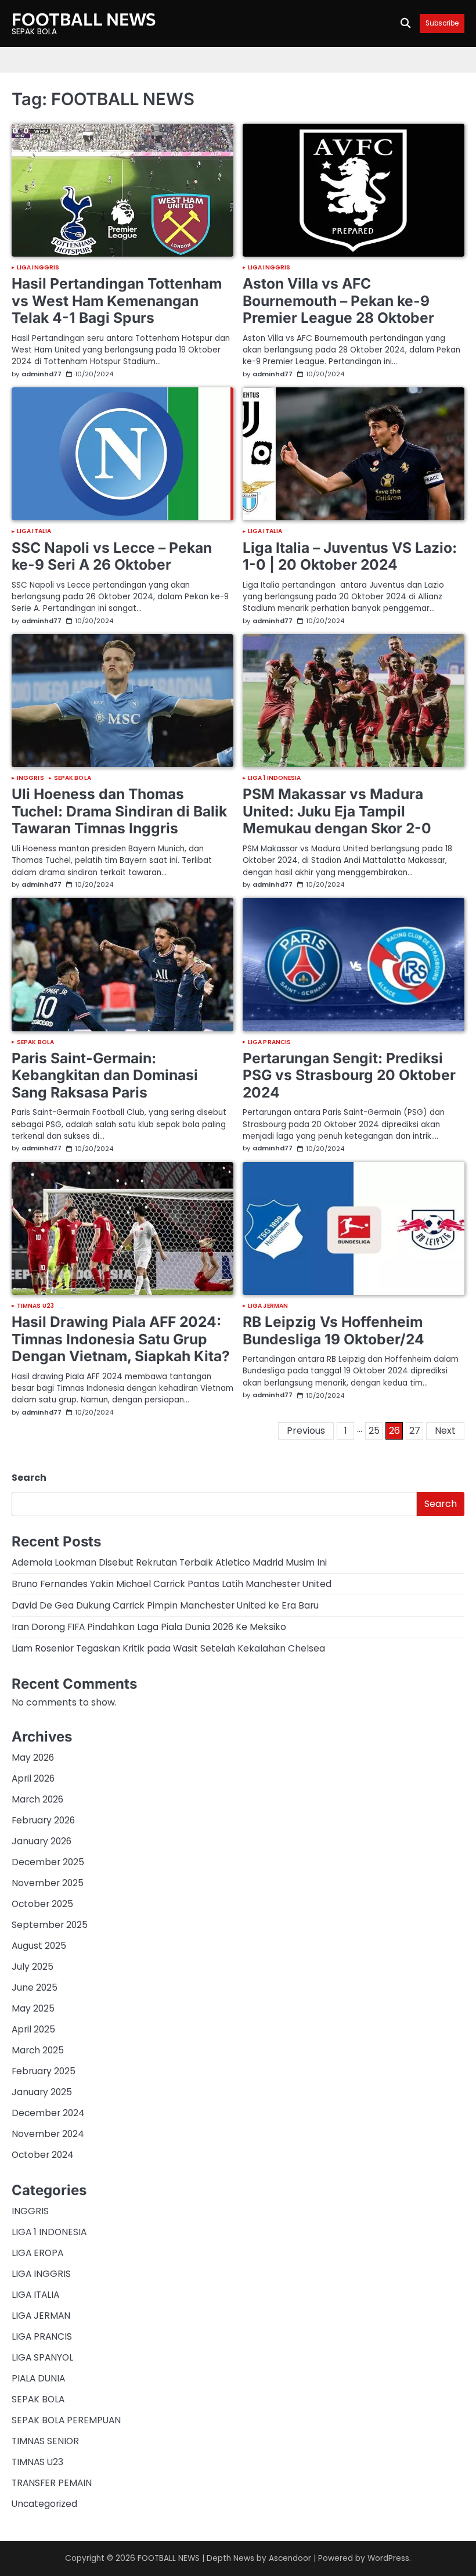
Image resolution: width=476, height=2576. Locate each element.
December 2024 (48, 2113)
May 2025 (33, 2008)
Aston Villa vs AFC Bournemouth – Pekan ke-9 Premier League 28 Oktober (338, 301)
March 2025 (38, 2050)
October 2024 (43, 2155)
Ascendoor (290, 2558)
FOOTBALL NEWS (84, 19)
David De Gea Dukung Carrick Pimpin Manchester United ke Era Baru (165, 1605)
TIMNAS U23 (35, 1306)
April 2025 (33, 2029)
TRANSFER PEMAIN (52, 2483)
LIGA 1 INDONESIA (275, 778)
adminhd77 (42, 374)
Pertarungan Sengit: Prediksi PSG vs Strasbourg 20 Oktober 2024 (349, 1075)
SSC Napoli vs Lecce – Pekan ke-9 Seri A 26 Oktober (112, 556)
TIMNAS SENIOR (45, 2441)
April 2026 (33, 1778)
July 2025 (33, 1967)
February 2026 (43, 1820)
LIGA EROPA (37, 2253)
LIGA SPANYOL (42, 2357)
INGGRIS (30, 778)
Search (29, 1478)
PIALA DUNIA (38, 2378)
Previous (306, 1431)
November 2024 (48, 2134)
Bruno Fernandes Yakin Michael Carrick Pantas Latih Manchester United (172, 1584)
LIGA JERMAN (268, 1306)
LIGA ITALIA (34, 531)
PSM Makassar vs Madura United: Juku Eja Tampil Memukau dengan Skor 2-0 (337, 811)
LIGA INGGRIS (38, 268)
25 (374, 1431)
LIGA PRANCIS (269, 1042)
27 (415, 1431)
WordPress (388, 2558)
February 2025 (44, 2071)
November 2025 (48, 1883)
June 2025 (35, 1987)
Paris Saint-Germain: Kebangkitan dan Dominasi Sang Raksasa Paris (105, 1075)
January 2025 (42, 2092)
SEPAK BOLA (73, 778)
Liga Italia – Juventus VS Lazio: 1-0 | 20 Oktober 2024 (350, 556)
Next (445, 1431)
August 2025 (39, 1946)
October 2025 (42, 1904)
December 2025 (48, 1862)
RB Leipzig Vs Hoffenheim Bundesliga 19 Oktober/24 (333, 1330)
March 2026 (37, 1799)
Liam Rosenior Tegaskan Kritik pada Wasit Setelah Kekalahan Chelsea (168, 1648)
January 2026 (42, 1841)
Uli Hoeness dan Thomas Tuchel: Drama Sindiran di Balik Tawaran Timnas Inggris (119, 811)
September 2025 (50, 1925)
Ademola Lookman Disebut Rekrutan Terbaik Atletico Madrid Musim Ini (169, 1562)
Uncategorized (44, 2504)
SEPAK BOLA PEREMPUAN (66, 2420)
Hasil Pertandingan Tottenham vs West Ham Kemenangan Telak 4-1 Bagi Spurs (117, 301)
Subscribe (442, 24)
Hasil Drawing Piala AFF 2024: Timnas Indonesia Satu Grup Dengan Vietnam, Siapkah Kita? (121, 1339)
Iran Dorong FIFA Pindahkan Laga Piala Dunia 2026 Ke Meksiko (149, 1627)
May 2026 (33, 1757)
